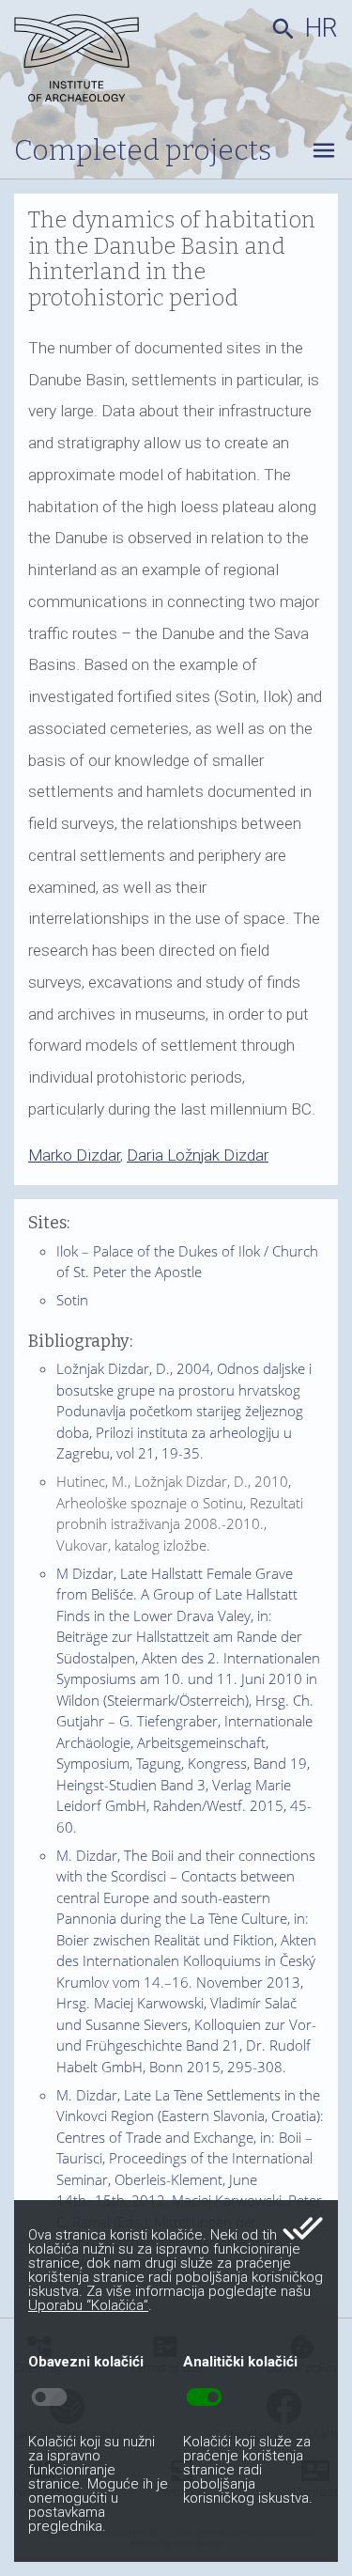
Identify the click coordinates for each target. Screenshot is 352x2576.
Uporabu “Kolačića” (88, 2305)
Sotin (72, 1300)
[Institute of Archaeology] (89, 61)
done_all (303, 2228)
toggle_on (204, 2397)
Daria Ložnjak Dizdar (198, 1155)
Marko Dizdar (74, 1155)
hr (321, 28)
